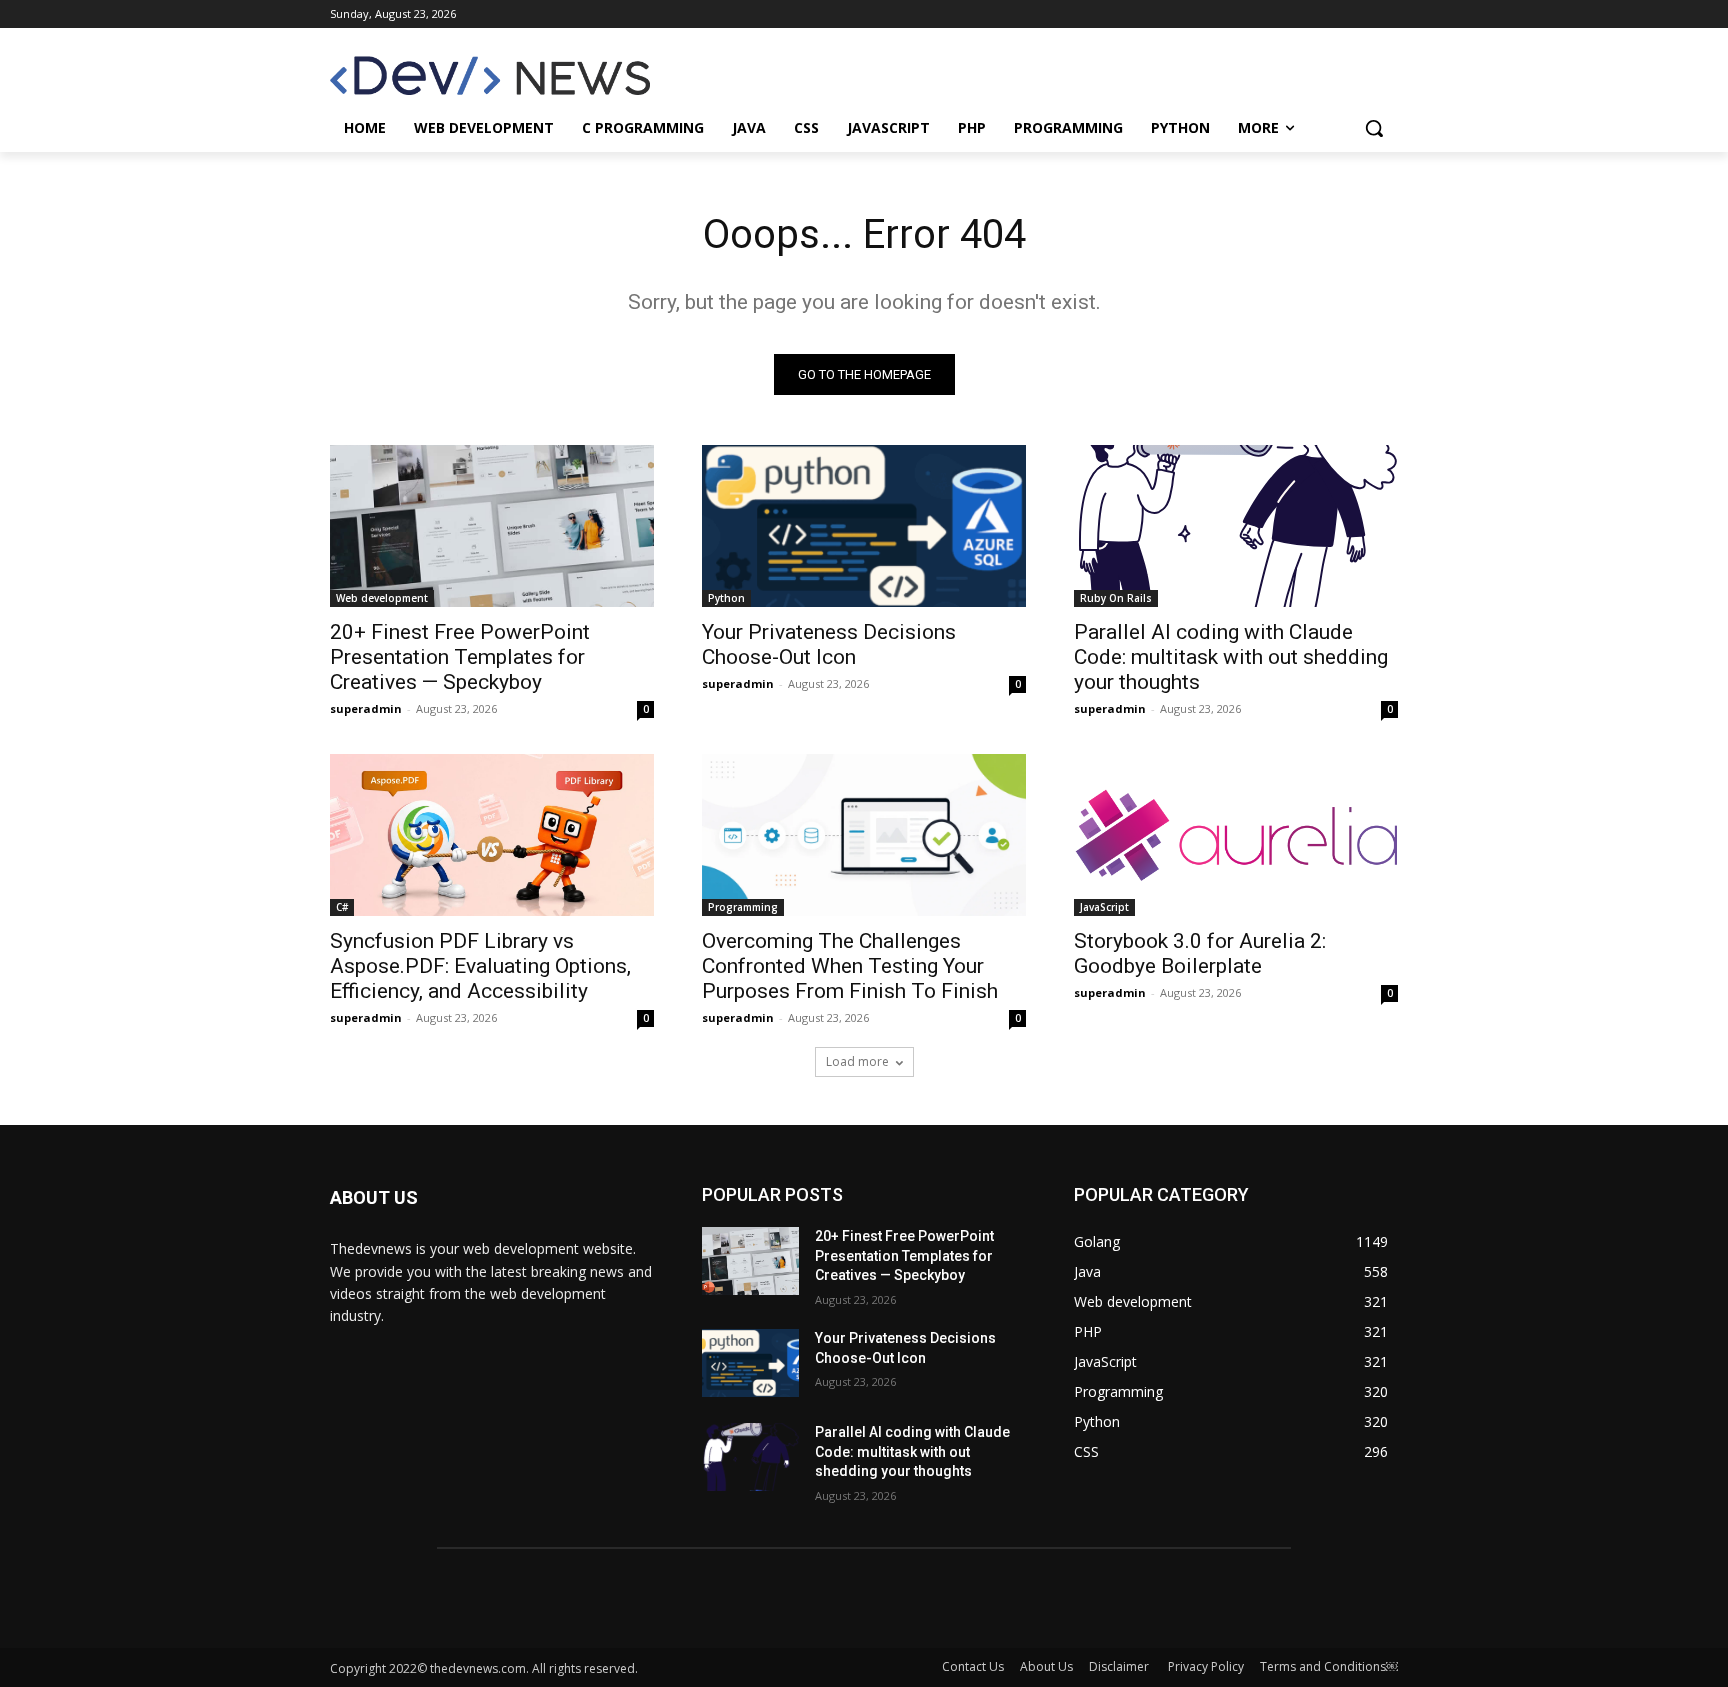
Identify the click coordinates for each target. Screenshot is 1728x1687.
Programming (743, 907)
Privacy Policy (1206, 1666)
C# (342, 907)
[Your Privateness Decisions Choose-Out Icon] (864, 526)
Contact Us (973, 1666)
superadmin (366, 708)
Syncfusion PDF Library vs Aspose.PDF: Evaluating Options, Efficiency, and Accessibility (480, 966)
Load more (857, 1061)
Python (726, 598)
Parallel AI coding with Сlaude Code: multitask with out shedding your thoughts (1231, 657)
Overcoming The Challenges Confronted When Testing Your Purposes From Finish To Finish (850, 966)
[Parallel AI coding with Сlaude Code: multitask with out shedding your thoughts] (1236, 526)
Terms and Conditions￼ (1329, 1666)
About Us (1046, 1666)
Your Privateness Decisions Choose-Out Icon (829, 644)
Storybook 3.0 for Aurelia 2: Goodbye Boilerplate (1200, 953)
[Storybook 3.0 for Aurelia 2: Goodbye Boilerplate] (1236, 835)
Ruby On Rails (1116, 598)
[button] (1374, 128)
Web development (382, 598)
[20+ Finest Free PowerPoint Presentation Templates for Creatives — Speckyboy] (492, 526)
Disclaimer (1120, 1666)
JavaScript (1104, 907)
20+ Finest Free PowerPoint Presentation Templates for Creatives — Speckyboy (460, 657)
